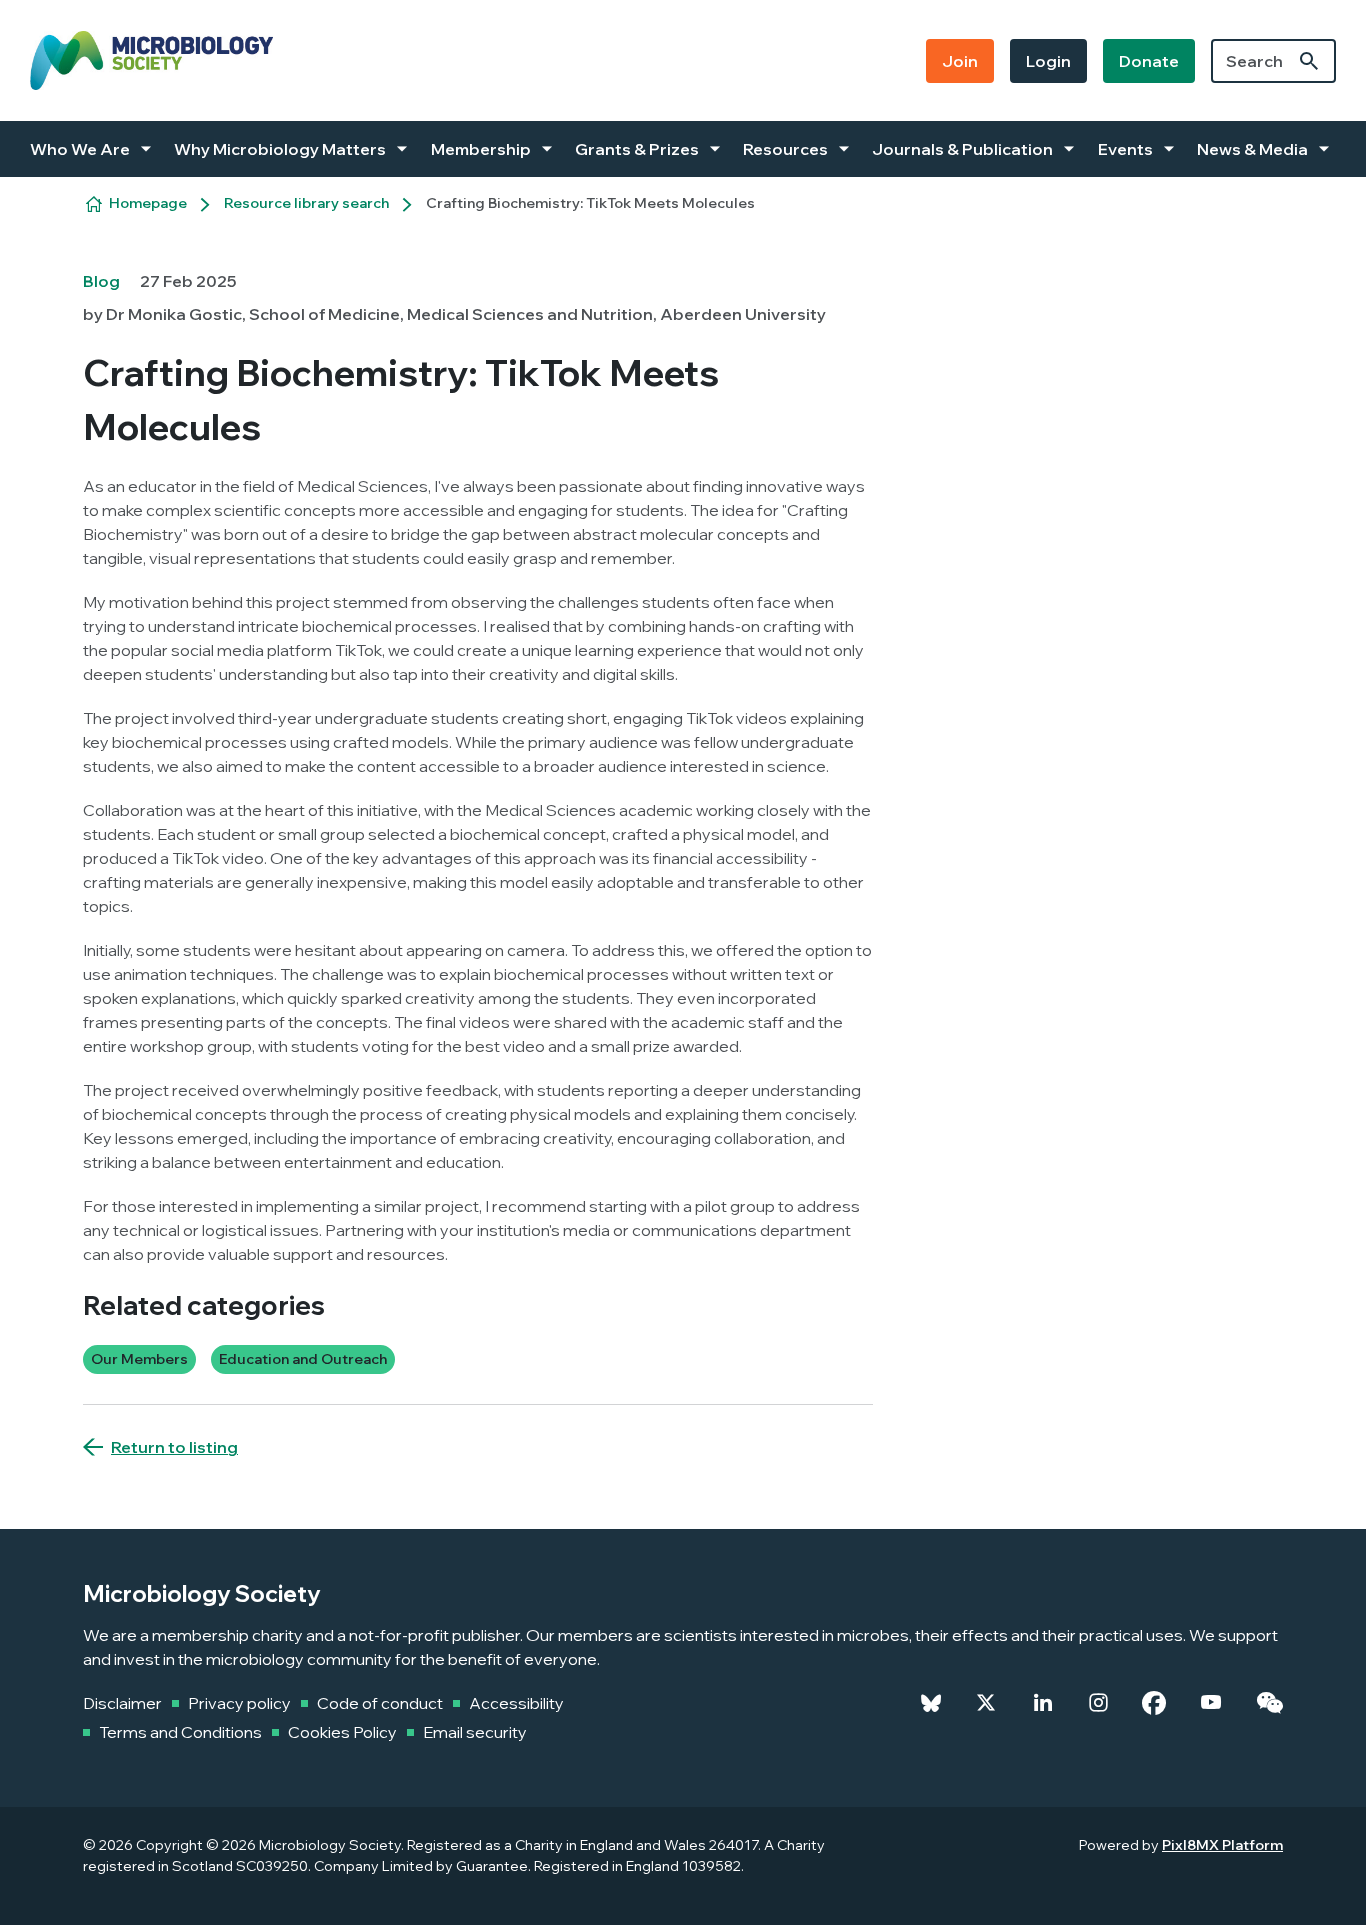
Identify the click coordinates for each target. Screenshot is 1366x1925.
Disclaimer (122, 1703)
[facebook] (1154, 1703)
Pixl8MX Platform (1222, 1845)
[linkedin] (1043, 1703)
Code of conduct (380, 1703)
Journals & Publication (962, 149)
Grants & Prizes (637, 149)
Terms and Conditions (180, 1732)
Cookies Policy (342, 1732)
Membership (481, 149)
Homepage (148, 203)
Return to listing (174, 1447)
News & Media (1252, 149)
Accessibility (516, 1703)
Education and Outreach (303, 1359)
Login (1048, 61)
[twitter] (986, 1703)
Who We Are (80, 149)
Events (1125, 149)
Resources (785, 149)
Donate (1149, 61)
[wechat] (1269, 1703)
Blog (101, 281)
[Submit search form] (1309, 61)
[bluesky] (931, 1703)
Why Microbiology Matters (280, 149)
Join (960, 61)
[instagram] (1098, 1703)
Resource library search (306, 203)
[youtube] (1211, 1703)
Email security (475, 1732)
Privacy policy (239, 1703)
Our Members (139, 1359)
